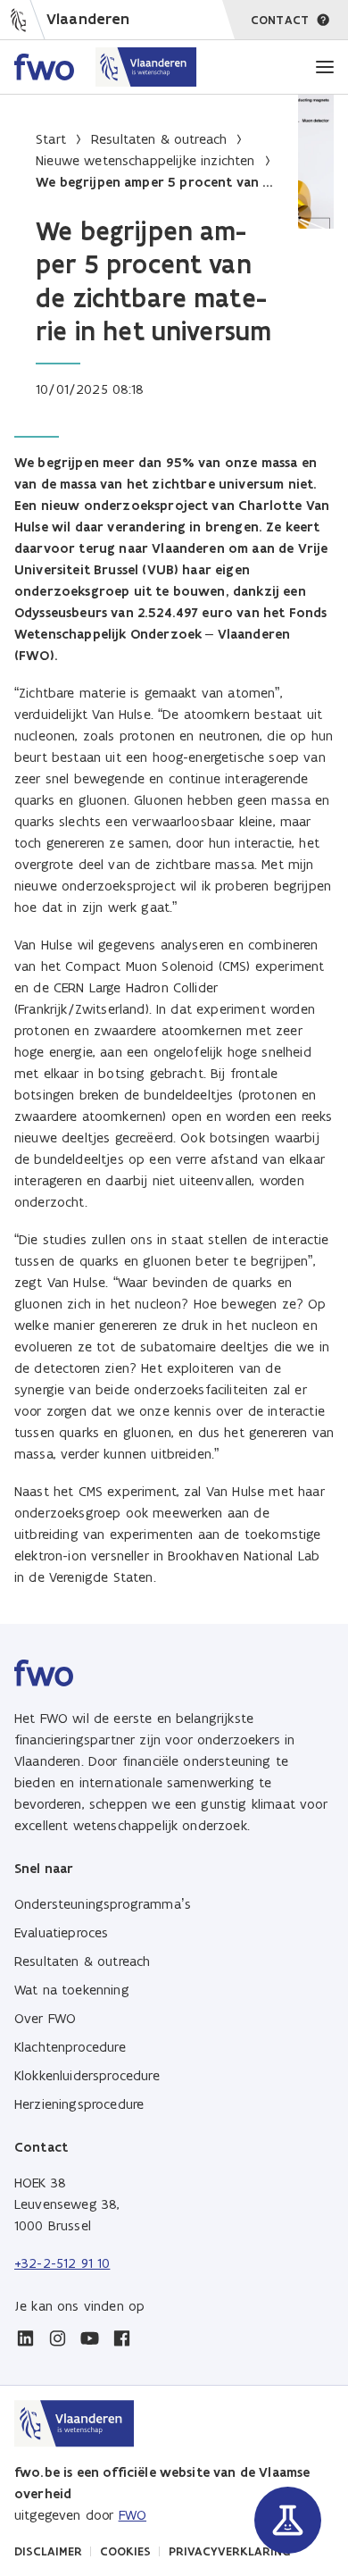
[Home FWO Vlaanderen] (106, 67)
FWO (133, 2515)
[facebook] (121, 2338)
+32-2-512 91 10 (62, 2263)
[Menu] (325, 67)
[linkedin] (25, 2338)
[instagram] (57, 2338)
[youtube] (89, 2338)
